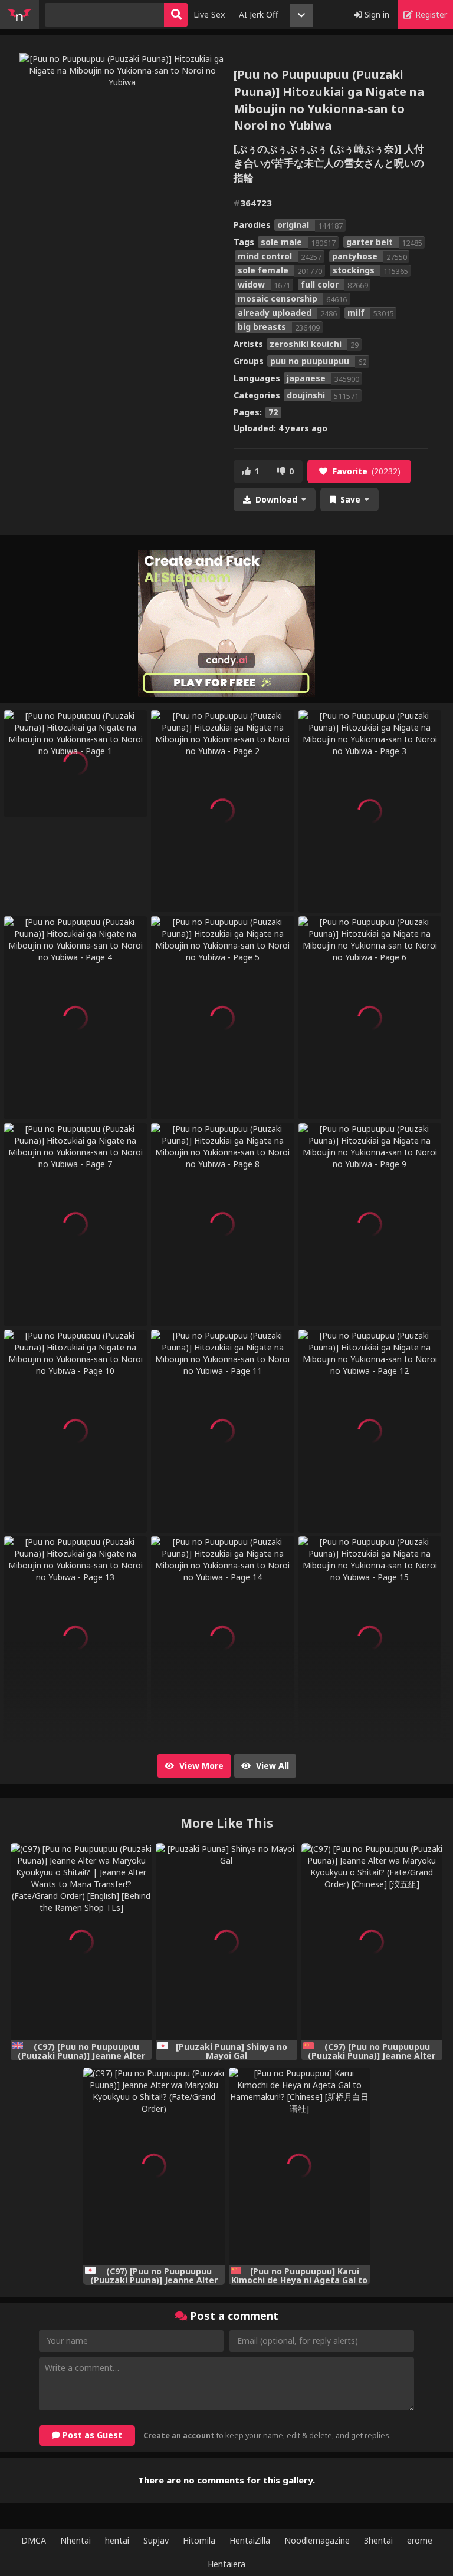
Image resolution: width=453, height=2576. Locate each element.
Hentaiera (226, 2564)
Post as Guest (91, 2435)
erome (420, 2540)
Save (350, 499)
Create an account (179, 2435)
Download (276, 499)
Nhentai (75, 2540)
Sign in (376, 14)
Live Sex (209, 14)
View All (271, 1766)
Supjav (156, 2540)
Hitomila (199, 2540)
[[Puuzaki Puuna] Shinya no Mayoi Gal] (226, 1942)
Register (430, 14)
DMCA (34, 2540)
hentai (117, 2540)
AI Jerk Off (259, 14)
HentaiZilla (250, 2540)
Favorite (367, 471)
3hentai (378, 2540)
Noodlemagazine (317, 2540)
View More (200, 1766)
